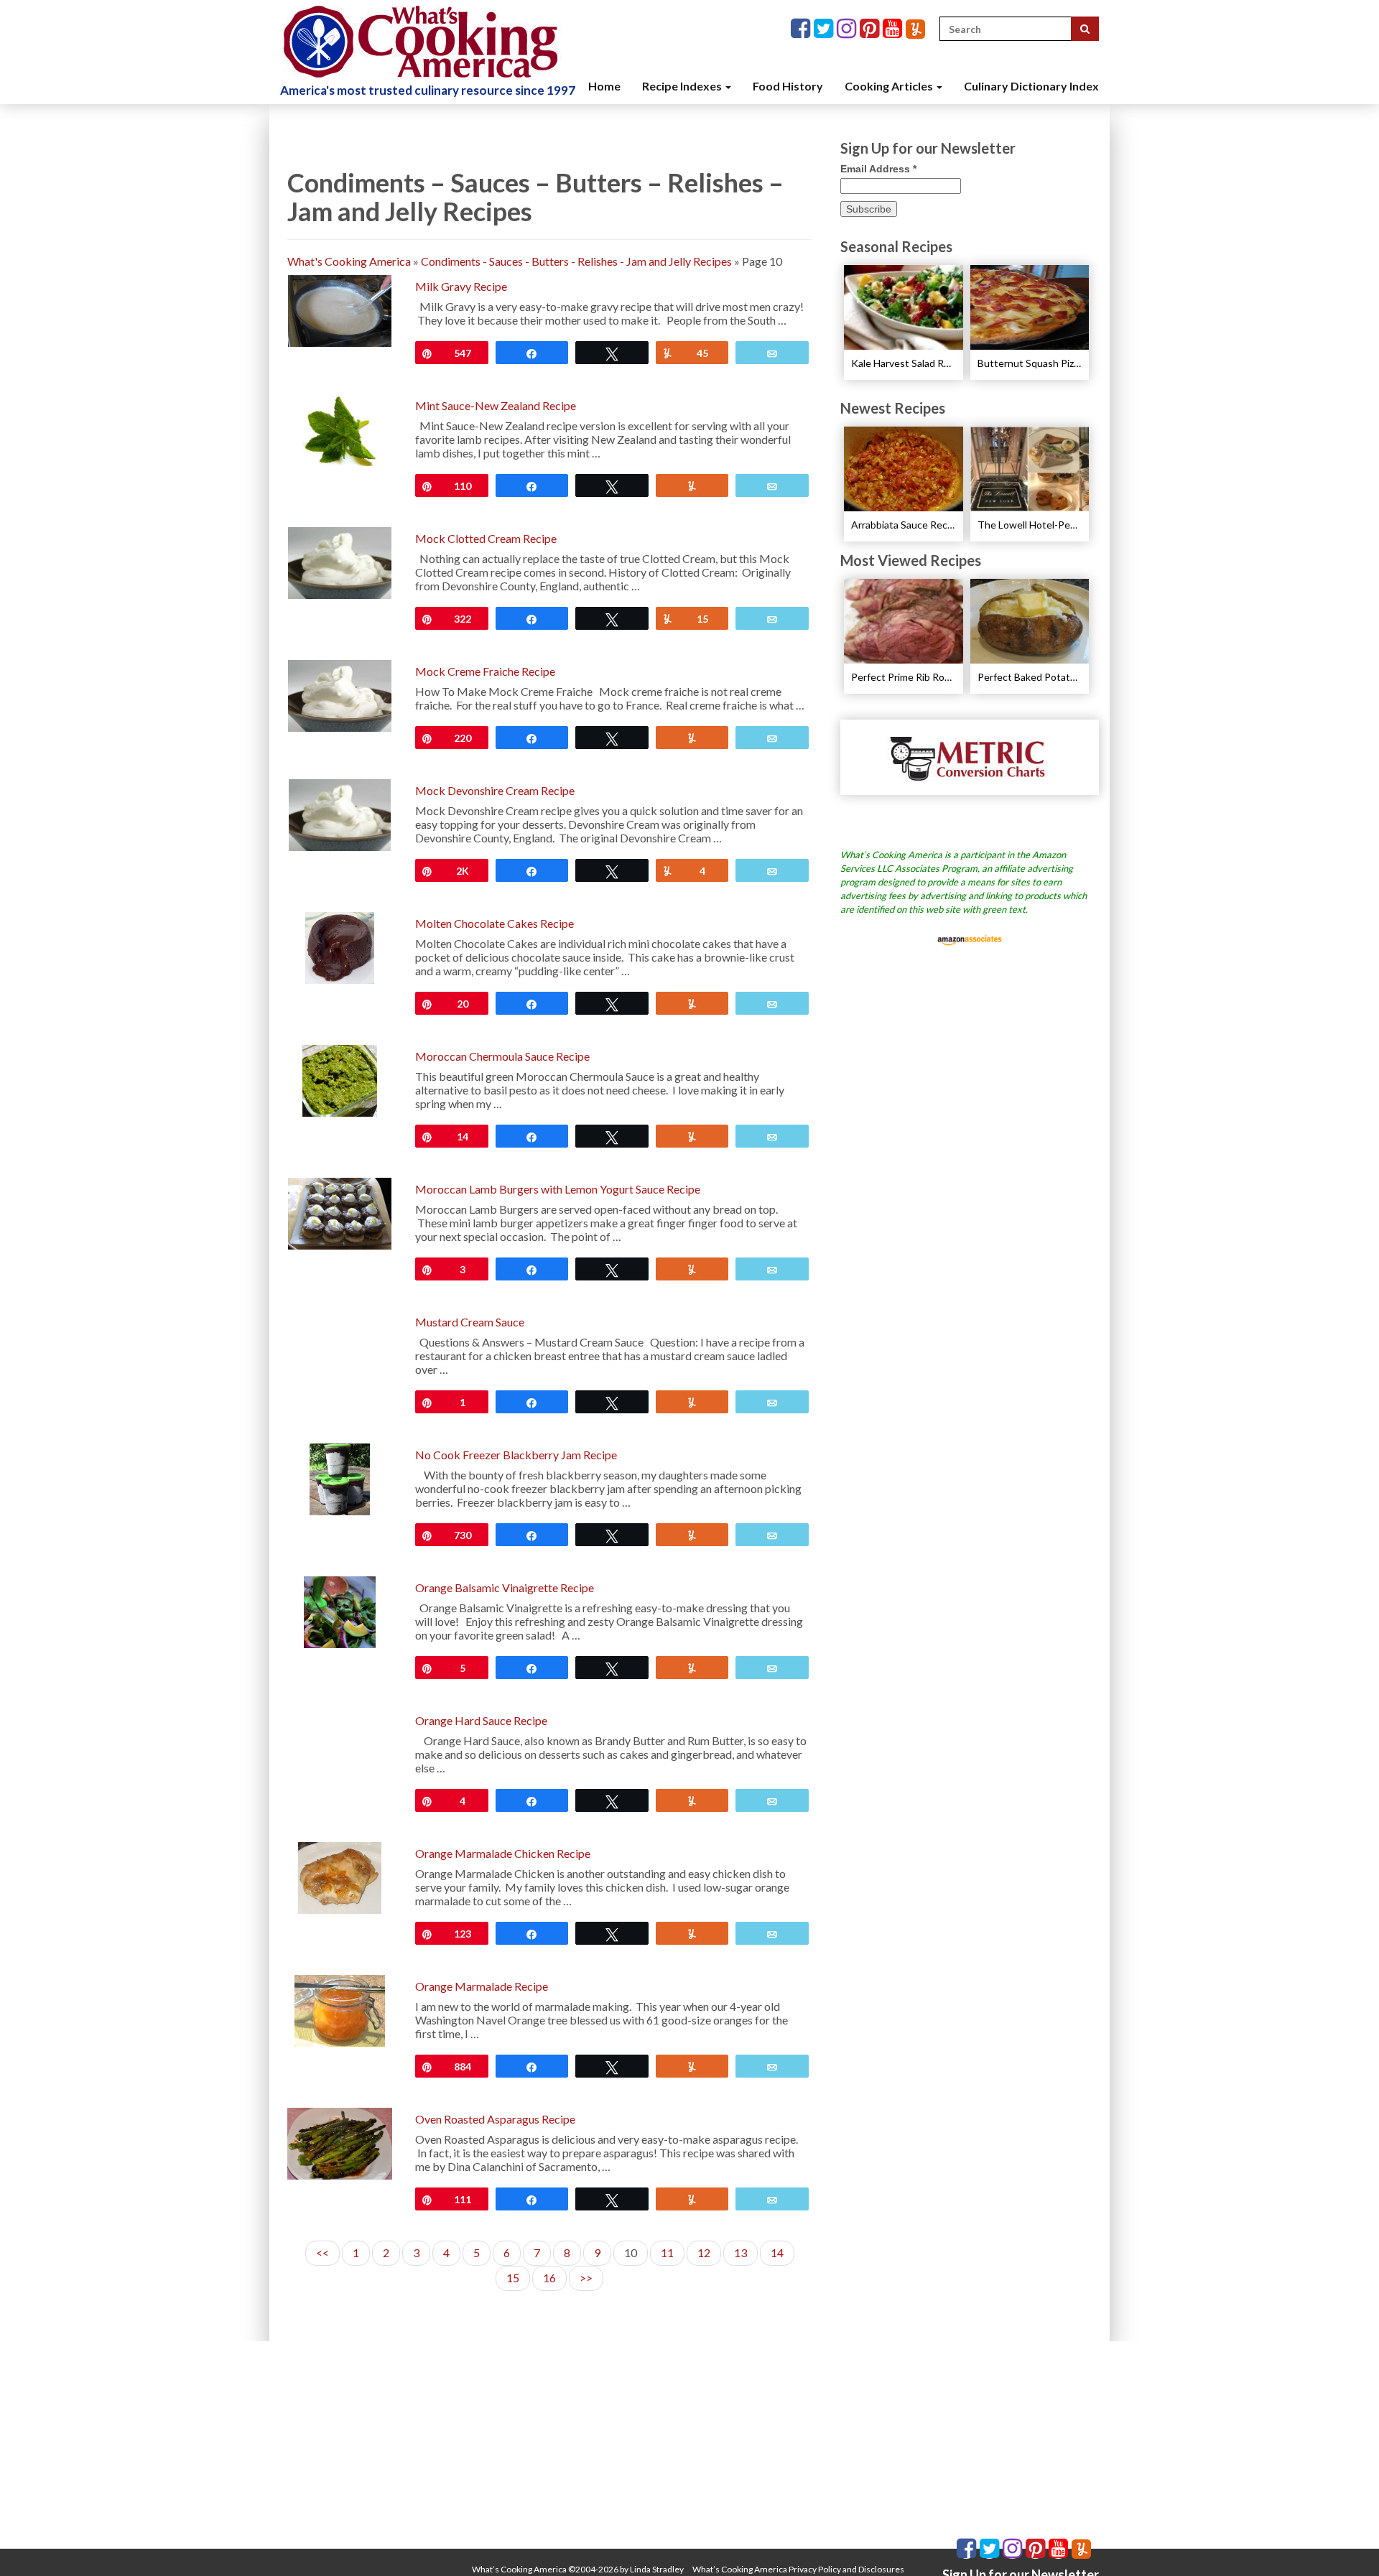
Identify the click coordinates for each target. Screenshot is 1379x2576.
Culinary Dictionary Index (1031, 86)
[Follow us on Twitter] (825, 29)
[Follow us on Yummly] (915, 29)
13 (740, 2252)
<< (322, 2252)
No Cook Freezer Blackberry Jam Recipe (516, 1455)
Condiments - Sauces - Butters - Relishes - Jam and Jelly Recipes (576, 261)
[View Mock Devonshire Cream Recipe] (340, 813)
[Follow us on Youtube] (894, 29)
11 (667, 2252)
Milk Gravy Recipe (461, 286)
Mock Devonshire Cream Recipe (495, 790)
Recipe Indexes (683, 86)
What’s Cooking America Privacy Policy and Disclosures (798, 2569)
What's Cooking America (349, 261)
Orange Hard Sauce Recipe (481, 1720)
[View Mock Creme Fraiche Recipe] (339, 694)
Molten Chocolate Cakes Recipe (495, 923)
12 (704, 2252)
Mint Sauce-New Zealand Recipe (496, 405)
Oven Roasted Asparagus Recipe (495, 2119)
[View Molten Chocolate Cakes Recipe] (339, 946)
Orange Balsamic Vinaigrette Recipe (505, 1587)
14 (777, 2252)
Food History (788, 86)
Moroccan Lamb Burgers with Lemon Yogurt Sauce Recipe (558, 1189)
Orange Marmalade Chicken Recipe (503, 1853)
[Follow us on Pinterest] (871, 29)
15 (513, 2278)
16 (549, 2278)
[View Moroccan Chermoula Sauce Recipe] (340, 1079)
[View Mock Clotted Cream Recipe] (339, 561)
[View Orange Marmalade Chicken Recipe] (340, 1876)
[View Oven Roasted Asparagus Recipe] (340, 2142)
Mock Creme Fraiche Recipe (485, 671)
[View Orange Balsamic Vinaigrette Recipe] (340, 1610)
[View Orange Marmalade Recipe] (339, 2009)
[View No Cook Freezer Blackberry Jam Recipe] (339, 1478)
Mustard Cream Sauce (470, 1322)
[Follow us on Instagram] (848, 29)
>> (586, 2278)
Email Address (878, 169)
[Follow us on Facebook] (802, 29)
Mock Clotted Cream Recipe (486, 538)
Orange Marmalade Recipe (482, 1986)
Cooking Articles (890, 86)
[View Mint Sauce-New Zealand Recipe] (339, 428)
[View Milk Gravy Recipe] (340, 309)
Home (604, 86)
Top (1345, 2542)
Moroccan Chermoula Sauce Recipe (502, 1056)
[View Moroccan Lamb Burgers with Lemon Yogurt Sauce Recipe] (340, 1212)
